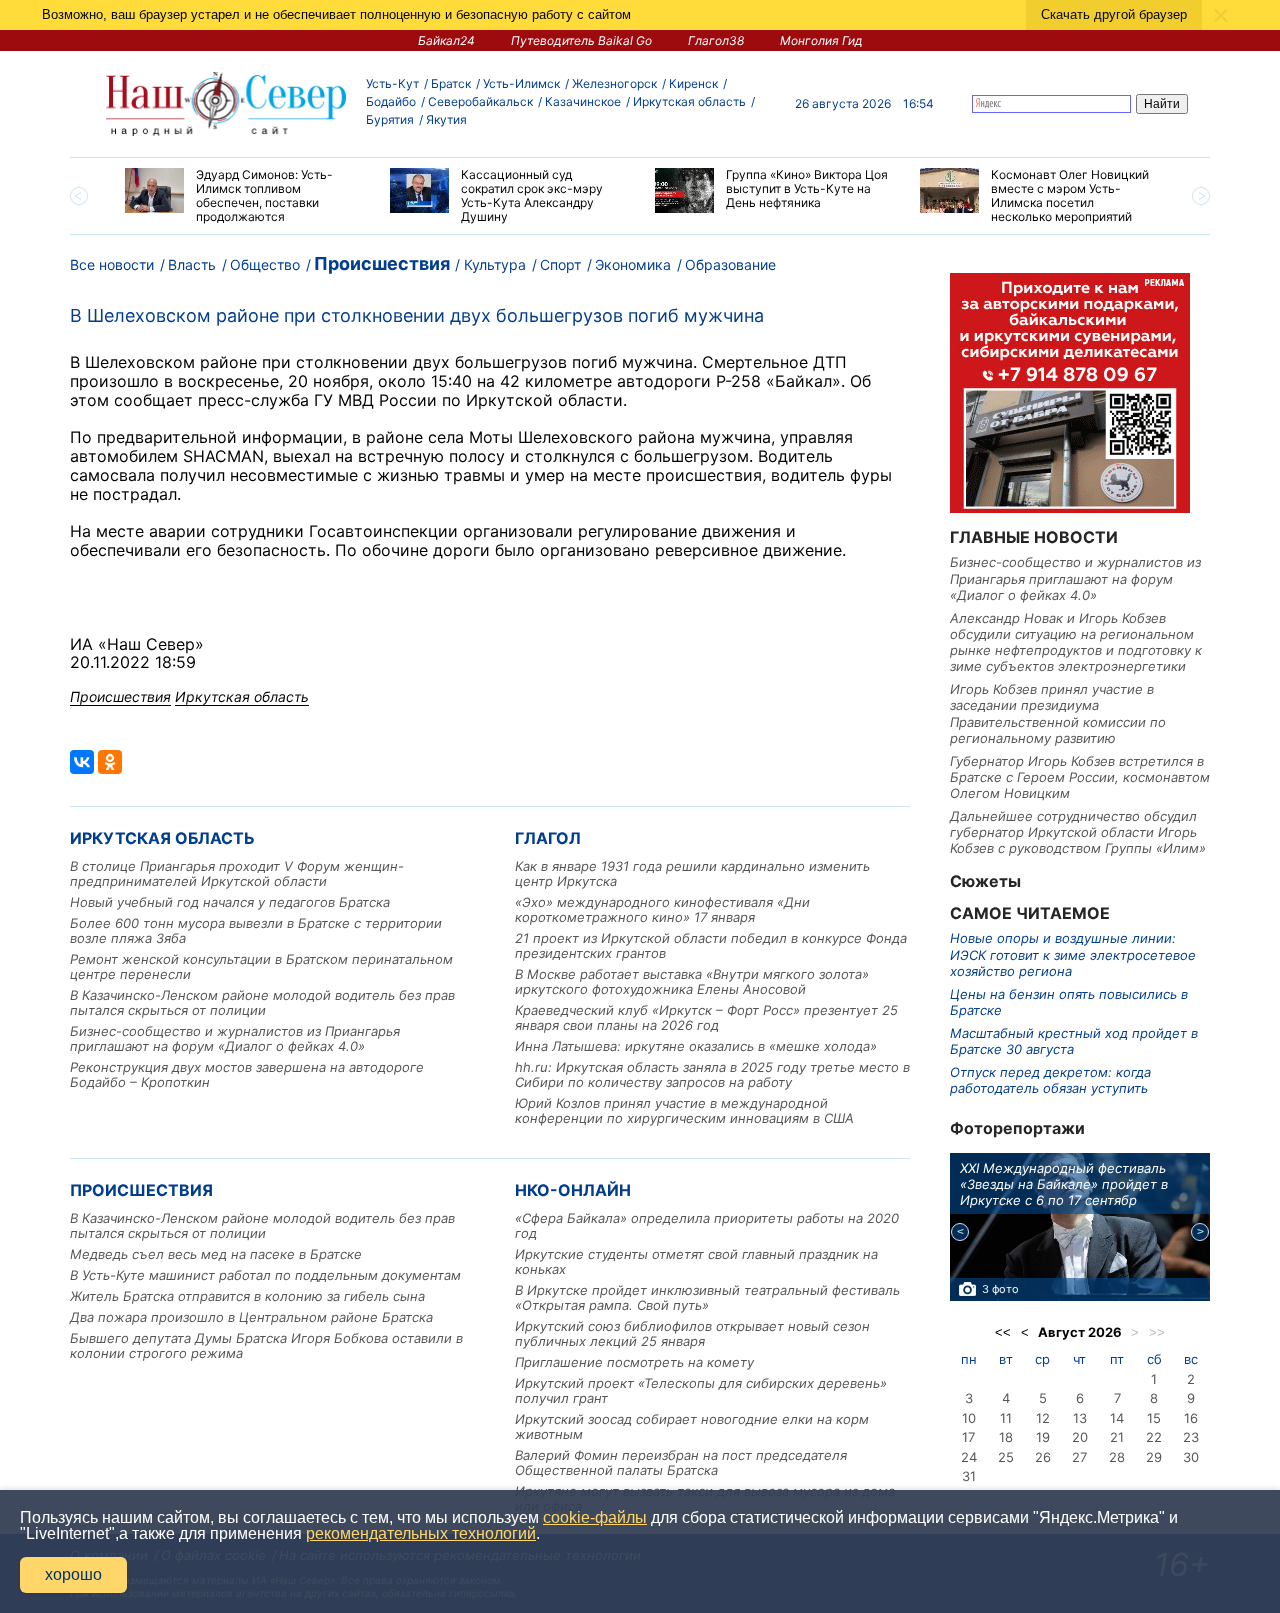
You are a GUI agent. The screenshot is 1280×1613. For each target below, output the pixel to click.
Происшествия (382, 263)
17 (968, 1437)
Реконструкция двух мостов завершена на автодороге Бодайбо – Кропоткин (247, 1074)
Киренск (693, 83)
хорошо (73, 1574)
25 (1006, 1457)
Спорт (560, 264)
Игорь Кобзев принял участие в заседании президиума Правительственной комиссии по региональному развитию (1058, 713)
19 (1043, 1437)
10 (969, 1418)
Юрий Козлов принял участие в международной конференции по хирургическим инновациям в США (684, 1110)
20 (1080, 1437)
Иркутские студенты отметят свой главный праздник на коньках (696, 1261)
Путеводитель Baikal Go (581, 40)
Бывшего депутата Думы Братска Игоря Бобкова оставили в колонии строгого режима (266, 1345)
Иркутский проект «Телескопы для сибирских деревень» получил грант (701, 1390)
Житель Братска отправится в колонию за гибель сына (247, 1296)
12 (1043, 1418)
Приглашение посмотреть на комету (634, 1362)
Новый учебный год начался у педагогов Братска (230, 902)
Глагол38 (716, 40)
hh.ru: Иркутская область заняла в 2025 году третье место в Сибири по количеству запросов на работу (712, 1074)
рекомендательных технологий (421, 1533)
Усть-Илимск (521, 83)
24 (969, 1457)
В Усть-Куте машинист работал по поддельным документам (265, 1275)
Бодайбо (391, 101)
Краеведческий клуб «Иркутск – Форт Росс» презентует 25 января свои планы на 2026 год (706, 1017)
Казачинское (583, 101)
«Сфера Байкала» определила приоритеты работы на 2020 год (707, 1225)
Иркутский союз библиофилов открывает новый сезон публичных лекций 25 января (692, 1333)
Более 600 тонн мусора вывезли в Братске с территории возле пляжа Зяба (256, 930)
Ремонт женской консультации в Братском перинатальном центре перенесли (261, 966)
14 (1117, 1418)
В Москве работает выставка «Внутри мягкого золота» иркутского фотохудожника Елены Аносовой (692, 981)
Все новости (112, 264)
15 (1154, 1418)
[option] (242, 196)
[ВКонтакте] (82, 762)
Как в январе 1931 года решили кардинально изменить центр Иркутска (692, 873)
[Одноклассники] (110, 762)
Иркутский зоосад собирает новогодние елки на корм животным (692, 1426)
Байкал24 (446, 40)
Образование (730, 264)
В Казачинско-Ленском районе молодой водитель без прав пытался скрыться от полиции (262, 1002)
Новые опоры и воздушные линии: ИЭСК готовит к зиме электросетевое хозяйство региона (1073, 954)
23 (1191, 1437)
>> (1157, 1332)
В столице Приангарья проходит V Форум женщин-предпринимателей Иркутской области (237, 873)
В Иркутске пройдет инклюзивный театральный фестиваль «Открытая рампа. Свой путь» (707, 1297)
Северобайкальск (480, 101)
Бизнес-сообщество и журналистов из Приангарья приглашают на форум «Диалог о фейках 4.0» (235, 1038)
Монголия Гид (821, 40)
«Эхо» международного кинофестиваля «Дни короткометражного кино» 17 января (662, 909)
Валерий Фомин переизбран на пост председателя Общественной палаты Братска (681, 1462)
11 (1006, 1418)
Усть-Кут (392, 83)
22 (1154, 1437)
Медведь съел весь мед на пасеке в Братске (216, 1254)
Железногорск (614, 83)
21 (1117, 1437)
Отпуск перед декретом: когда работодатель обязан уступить (1050, 1080)
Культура (495, 264)
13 (1080, 1418)
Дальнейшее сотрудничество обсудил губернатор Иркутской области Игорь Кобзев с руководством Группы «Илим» (1078, 832)
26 (1043, 1457)
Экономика (633, 264)
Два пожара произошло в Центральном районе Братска (251, 1317)
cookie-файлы (595, 1517)
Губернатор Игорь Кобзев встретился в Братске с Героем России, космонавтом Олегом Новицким (1080, 777)
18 (1006, 1437)
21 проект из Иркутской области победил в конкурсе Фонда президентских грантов (711, 945)
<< (1003, 1332)
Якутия (446, 119)
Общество (265, 264)
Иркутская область (689, 101)
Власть (192, 264)
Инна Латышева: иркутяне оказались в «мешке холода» (696, 1046)
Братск (451, 83)
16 (1191, 1418)
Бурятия (390, 119)
